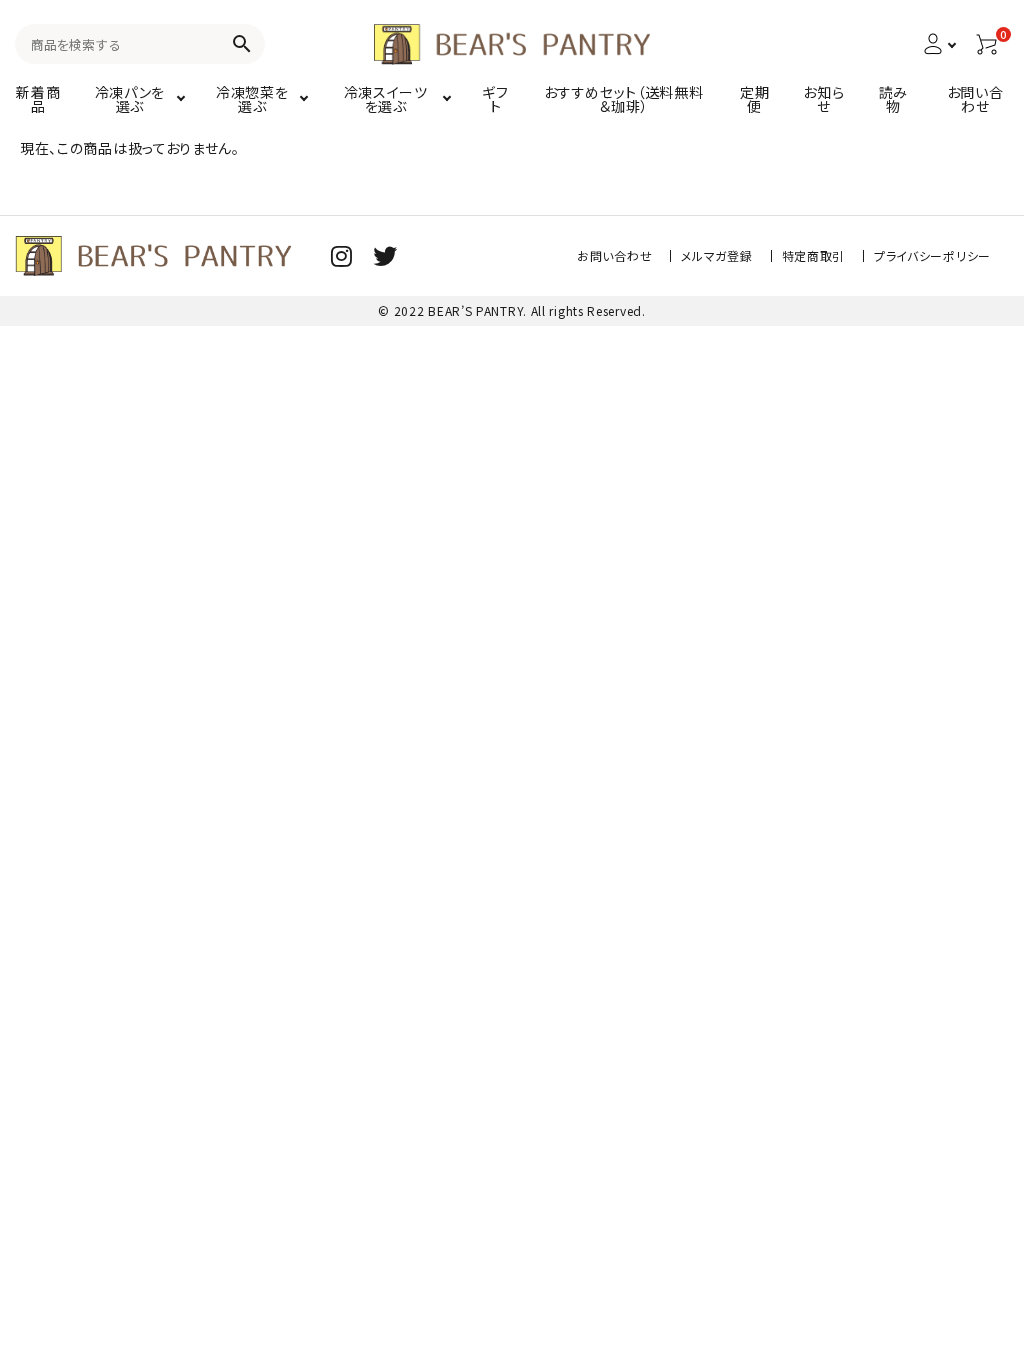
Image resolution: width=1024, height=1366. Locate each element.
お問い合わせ (614, 255)
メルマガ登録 (716, 255)
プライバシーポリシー (932, 255)
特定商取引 (814, 255)
